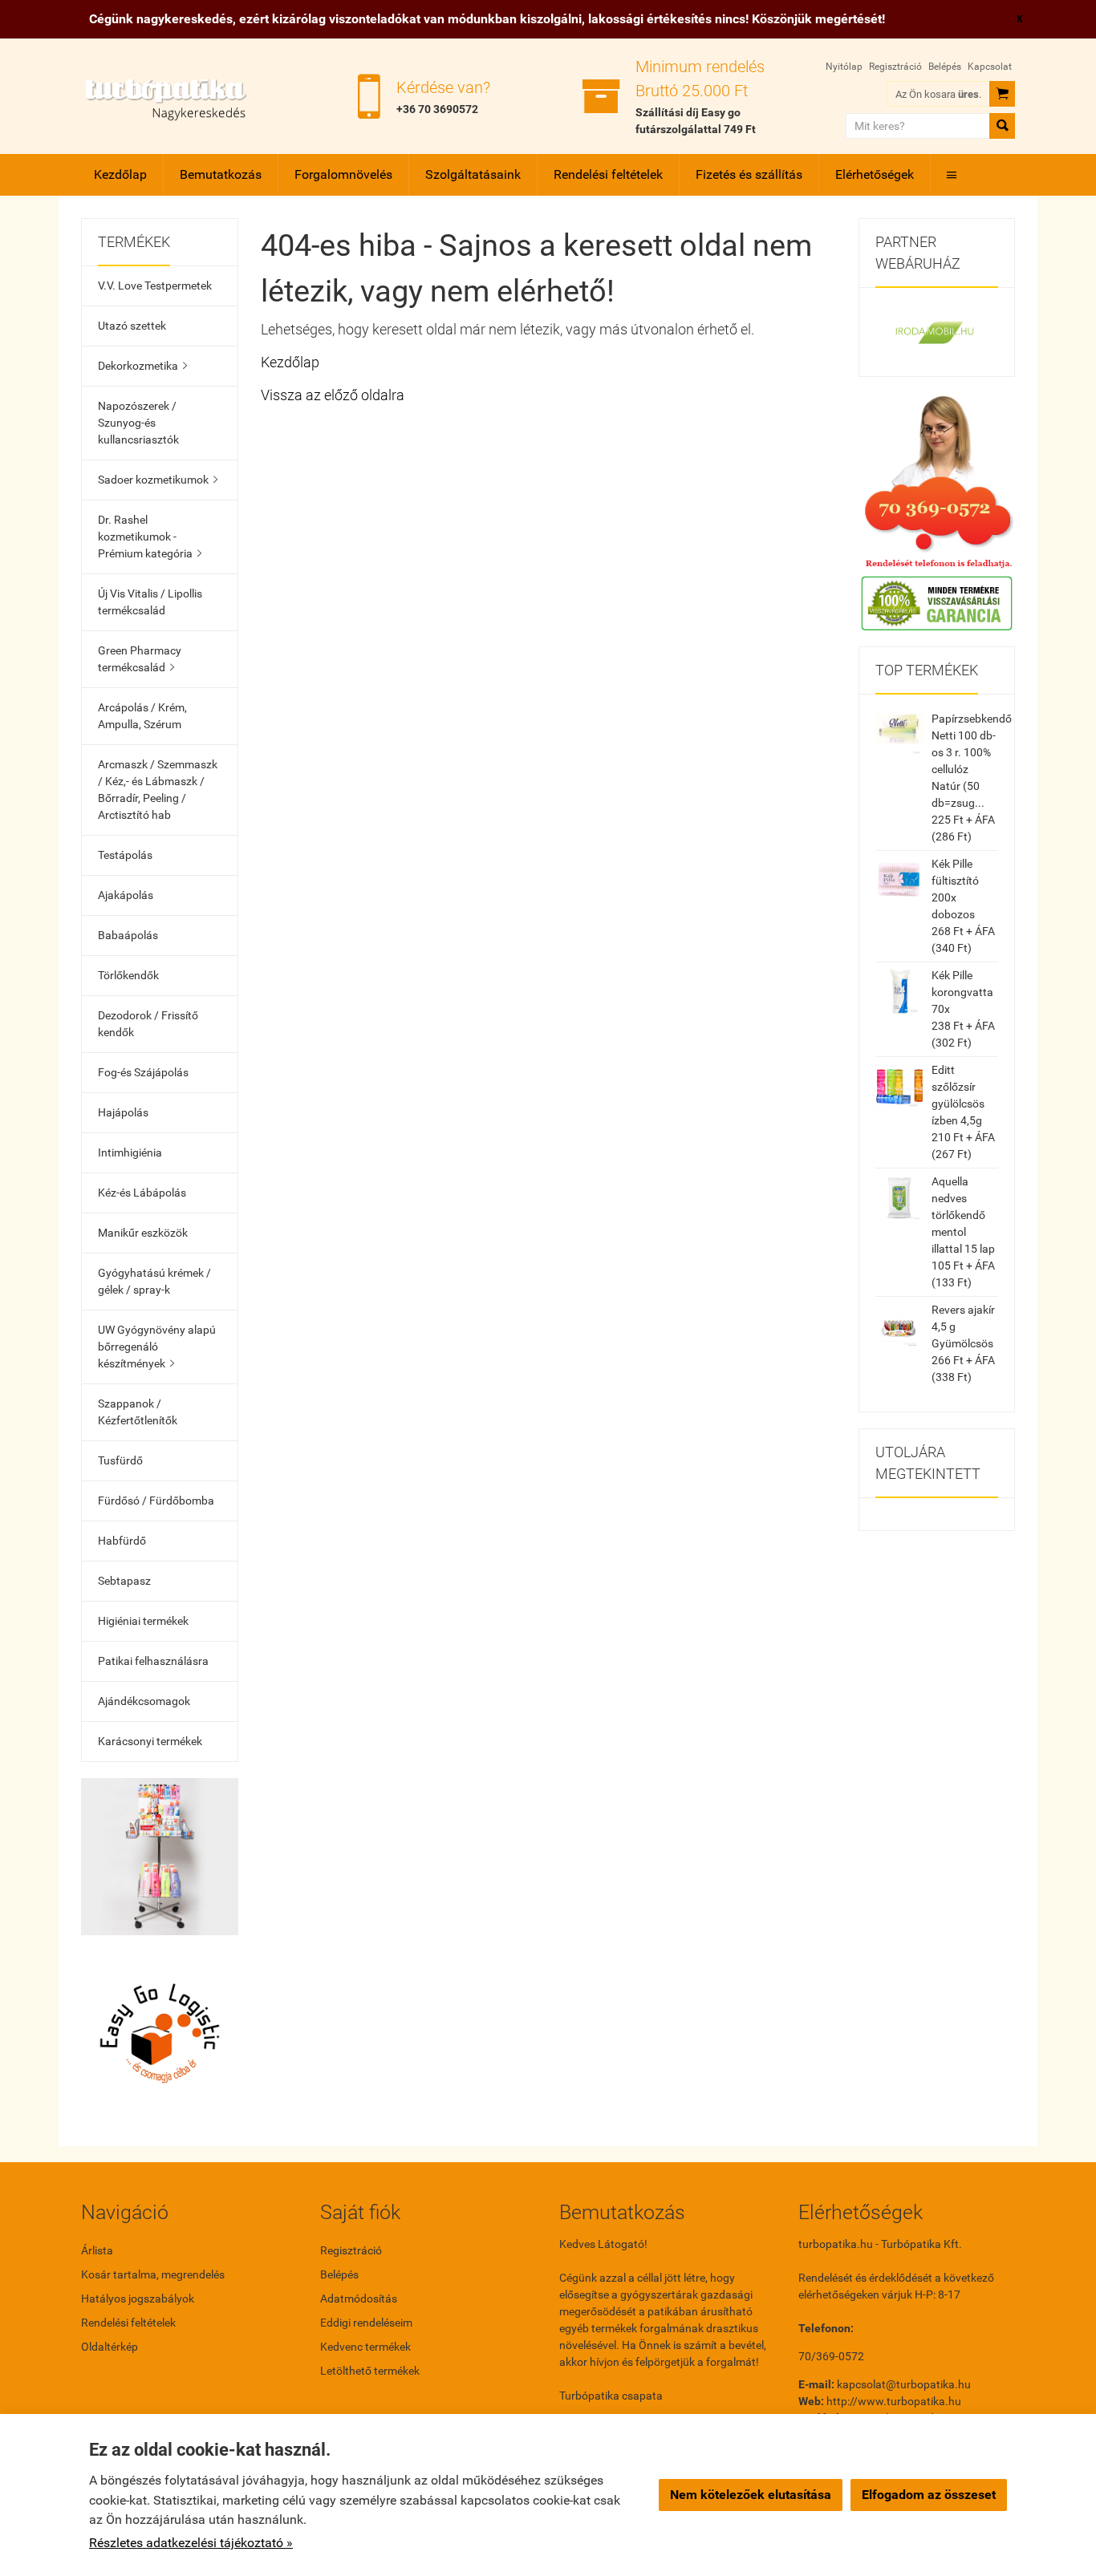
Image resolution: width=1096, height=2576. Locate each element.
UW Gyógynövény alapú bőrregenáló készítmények (157, 1347)
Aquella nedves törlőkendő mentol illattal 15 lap (963, 1215)
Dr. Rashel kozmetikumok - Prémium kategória (150, 537)
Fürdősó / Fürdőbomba (156, 1501)
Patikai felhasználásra (153, 1661)
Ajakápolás (126, 895)
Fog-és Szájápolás (143, 1072)
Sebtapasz (124, 1581)
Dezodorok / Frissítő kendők (148, 1024)
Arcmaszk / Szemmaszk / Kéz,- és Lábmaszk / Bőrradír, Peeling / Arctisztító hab (158, 790)
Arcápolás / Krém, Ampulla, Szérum (142, 716)
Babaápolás (128, 935)
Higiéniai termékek (143, 1621)
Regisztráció (895, 67)
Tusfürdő (120, 1460)
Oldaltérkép (110, 2347)
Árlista (97, 2250)
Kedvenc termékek (365, 2347)
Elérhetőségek (875, 174)
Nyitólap (844, 67)
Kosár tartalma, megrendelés (153, 2274)
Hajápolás (123, 1112)
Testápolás (125, 855)
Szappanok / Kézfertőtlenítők (138, 1412)
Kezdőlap (120, 174)
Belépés (945, 67)
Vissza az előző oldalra (333, 395)
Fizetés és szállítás (749, 174)
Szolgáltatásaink (473, 174)
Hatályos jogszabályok (138, 2299)
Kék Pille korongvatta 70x (962, 992)
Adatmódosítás (359, 2299)
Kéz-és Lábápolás (142, 1193)
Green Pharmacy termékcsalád (140, 659)
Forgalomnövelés (343, 174)
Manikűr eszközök (143, 1233)
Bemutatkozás (221, 174)
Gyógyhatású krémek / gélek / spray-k (154, 1281)
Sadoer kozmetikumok (158, 480)
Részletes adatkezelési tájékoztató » (191, 2543)
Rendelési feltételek (608, 174)
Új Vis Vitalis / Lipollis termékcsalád (150, 602)
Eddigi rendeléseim (366, 2323)
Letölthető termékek (370, 2371)
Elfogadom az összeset (929, 2495)
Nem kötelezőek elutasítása (751, 2495)
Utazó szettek (132, 326)
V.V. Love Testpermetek (155, 286)
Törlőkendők (128, 975)
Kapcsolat (990, 67)
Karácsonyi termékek (150, 1741)
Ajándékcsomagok (144, 1701)
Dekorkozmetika (142, 366)
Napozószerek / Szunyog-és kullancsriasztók (138, 423)
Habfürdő (122, 1541)
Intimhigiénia (130, 1152)
